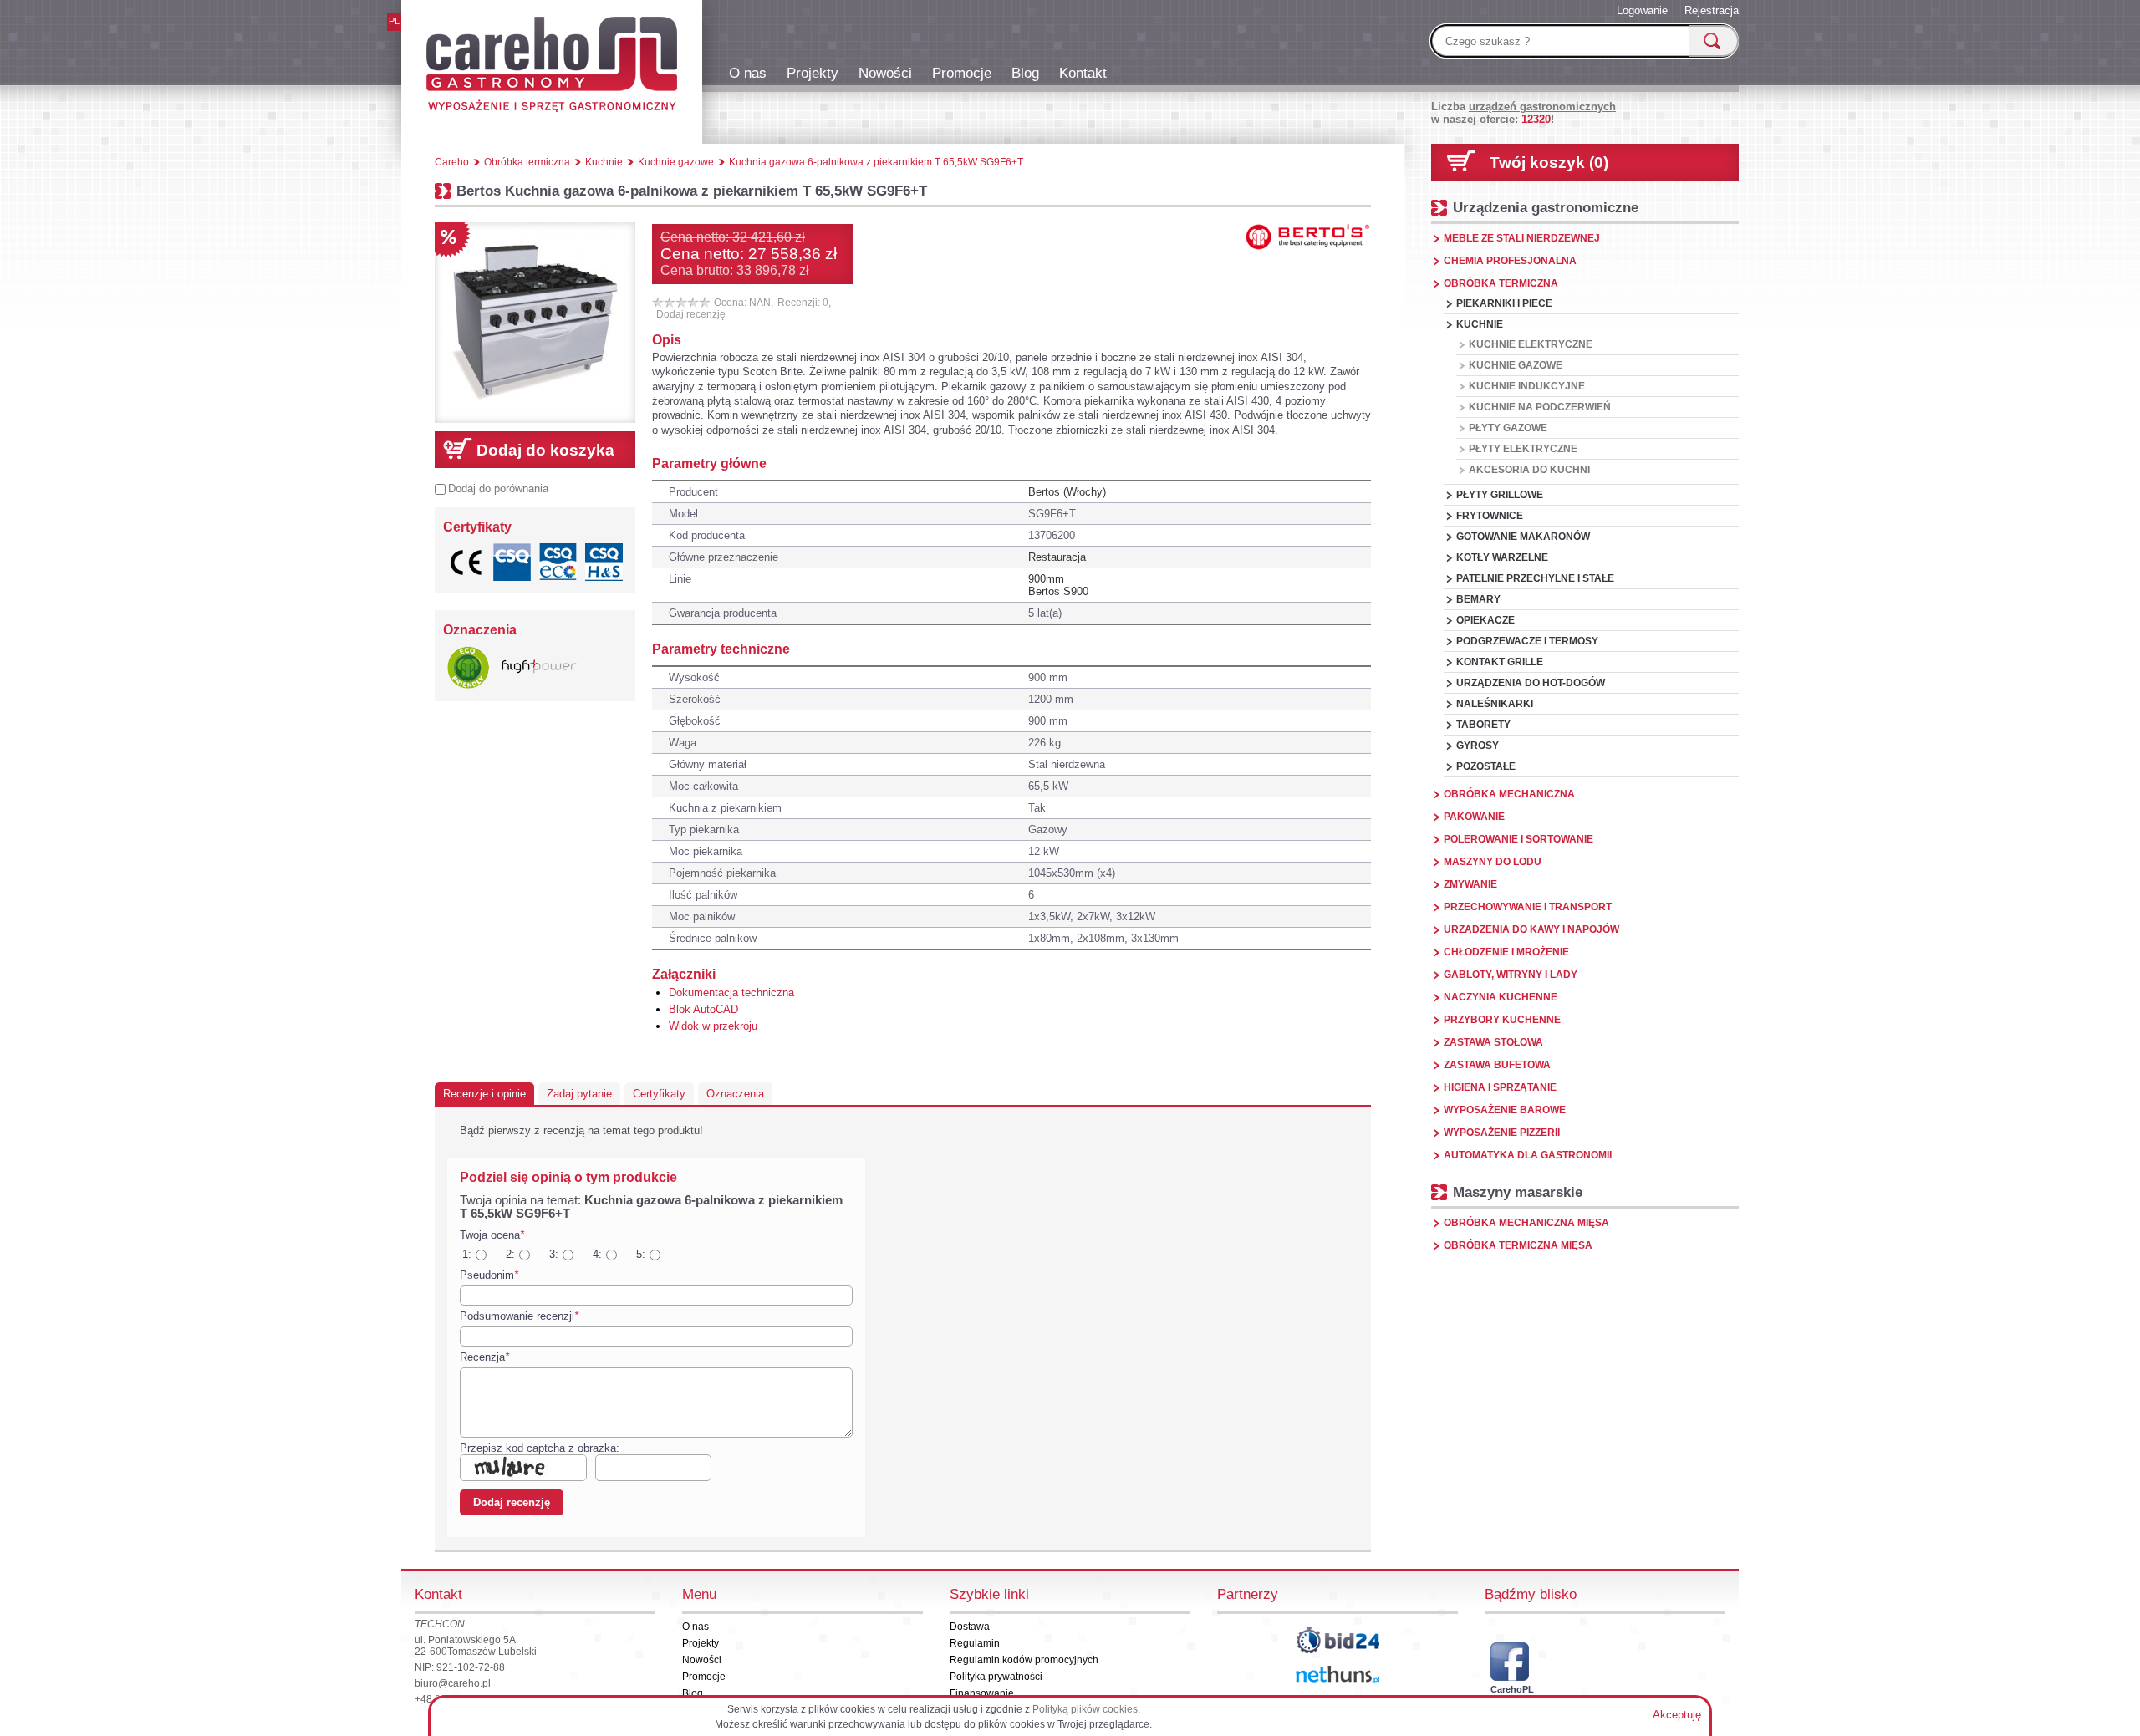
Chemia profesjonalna (1510, 261)
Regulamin (975, 1643)
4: (597, 1254)
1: (467, 1254)
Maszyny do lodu (1493, 862)
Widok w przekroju (713, 1026)
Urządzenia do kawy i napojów (1531, 929)
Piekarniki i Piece (1504, 303)
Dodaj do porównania (498, 489)
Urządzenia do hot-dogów (1531, 683)
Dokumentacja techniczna (731, 993)
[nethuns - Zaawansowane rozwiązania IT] (1337, 1675)
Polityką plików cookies (1085, 1709)
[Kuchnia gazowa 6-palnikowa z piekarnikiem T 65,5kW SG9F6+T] (535, 323)
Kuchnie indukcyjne (1527, 386)
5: (641, 1254)
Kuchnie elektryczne (1531, 344)
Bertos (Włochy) (1067, 492)
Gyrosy (1478, 746)
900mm (1046, 579)
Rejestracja (1712, 10)
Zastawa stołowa (1493, 1042)
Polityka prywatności (996, 1677)
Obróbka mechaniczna (1509, 794)
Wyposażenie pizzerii (1502, 1133)
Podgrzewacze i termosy (1527, 641)
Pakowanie (1474, 817)
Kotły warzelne (1502, 557)
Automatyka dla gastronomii (1528, 1155)
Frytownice (1490, 516)
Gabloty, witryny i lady (1511, 975)
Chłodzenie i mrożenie (1506, 952)
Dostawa (970, 1627)
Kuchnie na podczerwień (1540, 407)
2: (510, 1254)
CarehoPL (1510, 1689)
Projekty (813, 73)
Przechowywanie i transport (1528, 907)
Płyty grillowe (1500, 495)
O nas (748, 73)
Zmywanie (1470, 884)
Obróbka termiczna (1501, 283)
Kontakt (1083, 73)
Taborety (1483, 725)
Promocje (962, 73)
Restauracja (1057, 557)
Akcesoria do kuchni (1529, 470)
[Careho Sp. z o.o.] (552, 67)
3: (554, 1254)
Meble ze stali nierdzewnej (1522, 238)
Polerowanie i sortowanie (1518, 839)
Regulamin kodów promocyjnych (1024, 1660)
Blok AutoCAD (703, 1009)
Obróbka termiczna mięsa (1518, 1245)
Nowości (885, 73)
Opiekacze (1485, 620)
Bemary (1478, 599)
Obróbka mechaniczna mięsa (1526, 1223)
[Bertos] (1308, 237)
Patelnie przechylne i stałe (1535, 578)
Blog (1025, 73)
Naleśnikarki (1495, 704)
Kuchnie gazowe (1516, 365)
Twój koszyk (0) (1549, 163)
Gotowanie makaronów (1523, 537)
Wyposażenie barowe (1505, 1110)
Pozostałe (1486, 766)
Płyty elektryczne (1523, 449)
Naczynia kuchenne (1501, 997)
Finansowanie (982, 1693)
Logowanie (1642, 10)
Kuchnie (1480, 324)
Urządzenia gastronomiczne (1546, 207)
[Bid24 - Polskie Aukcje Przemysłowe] (1337, 1640)
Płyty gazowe (1508, 428)
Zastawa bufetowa (1497, 1065)
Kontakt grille (1500, 662)
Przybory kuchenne (1502, 1020)
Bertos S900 (1058, 591)
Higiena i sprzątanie (1500, 1087)
